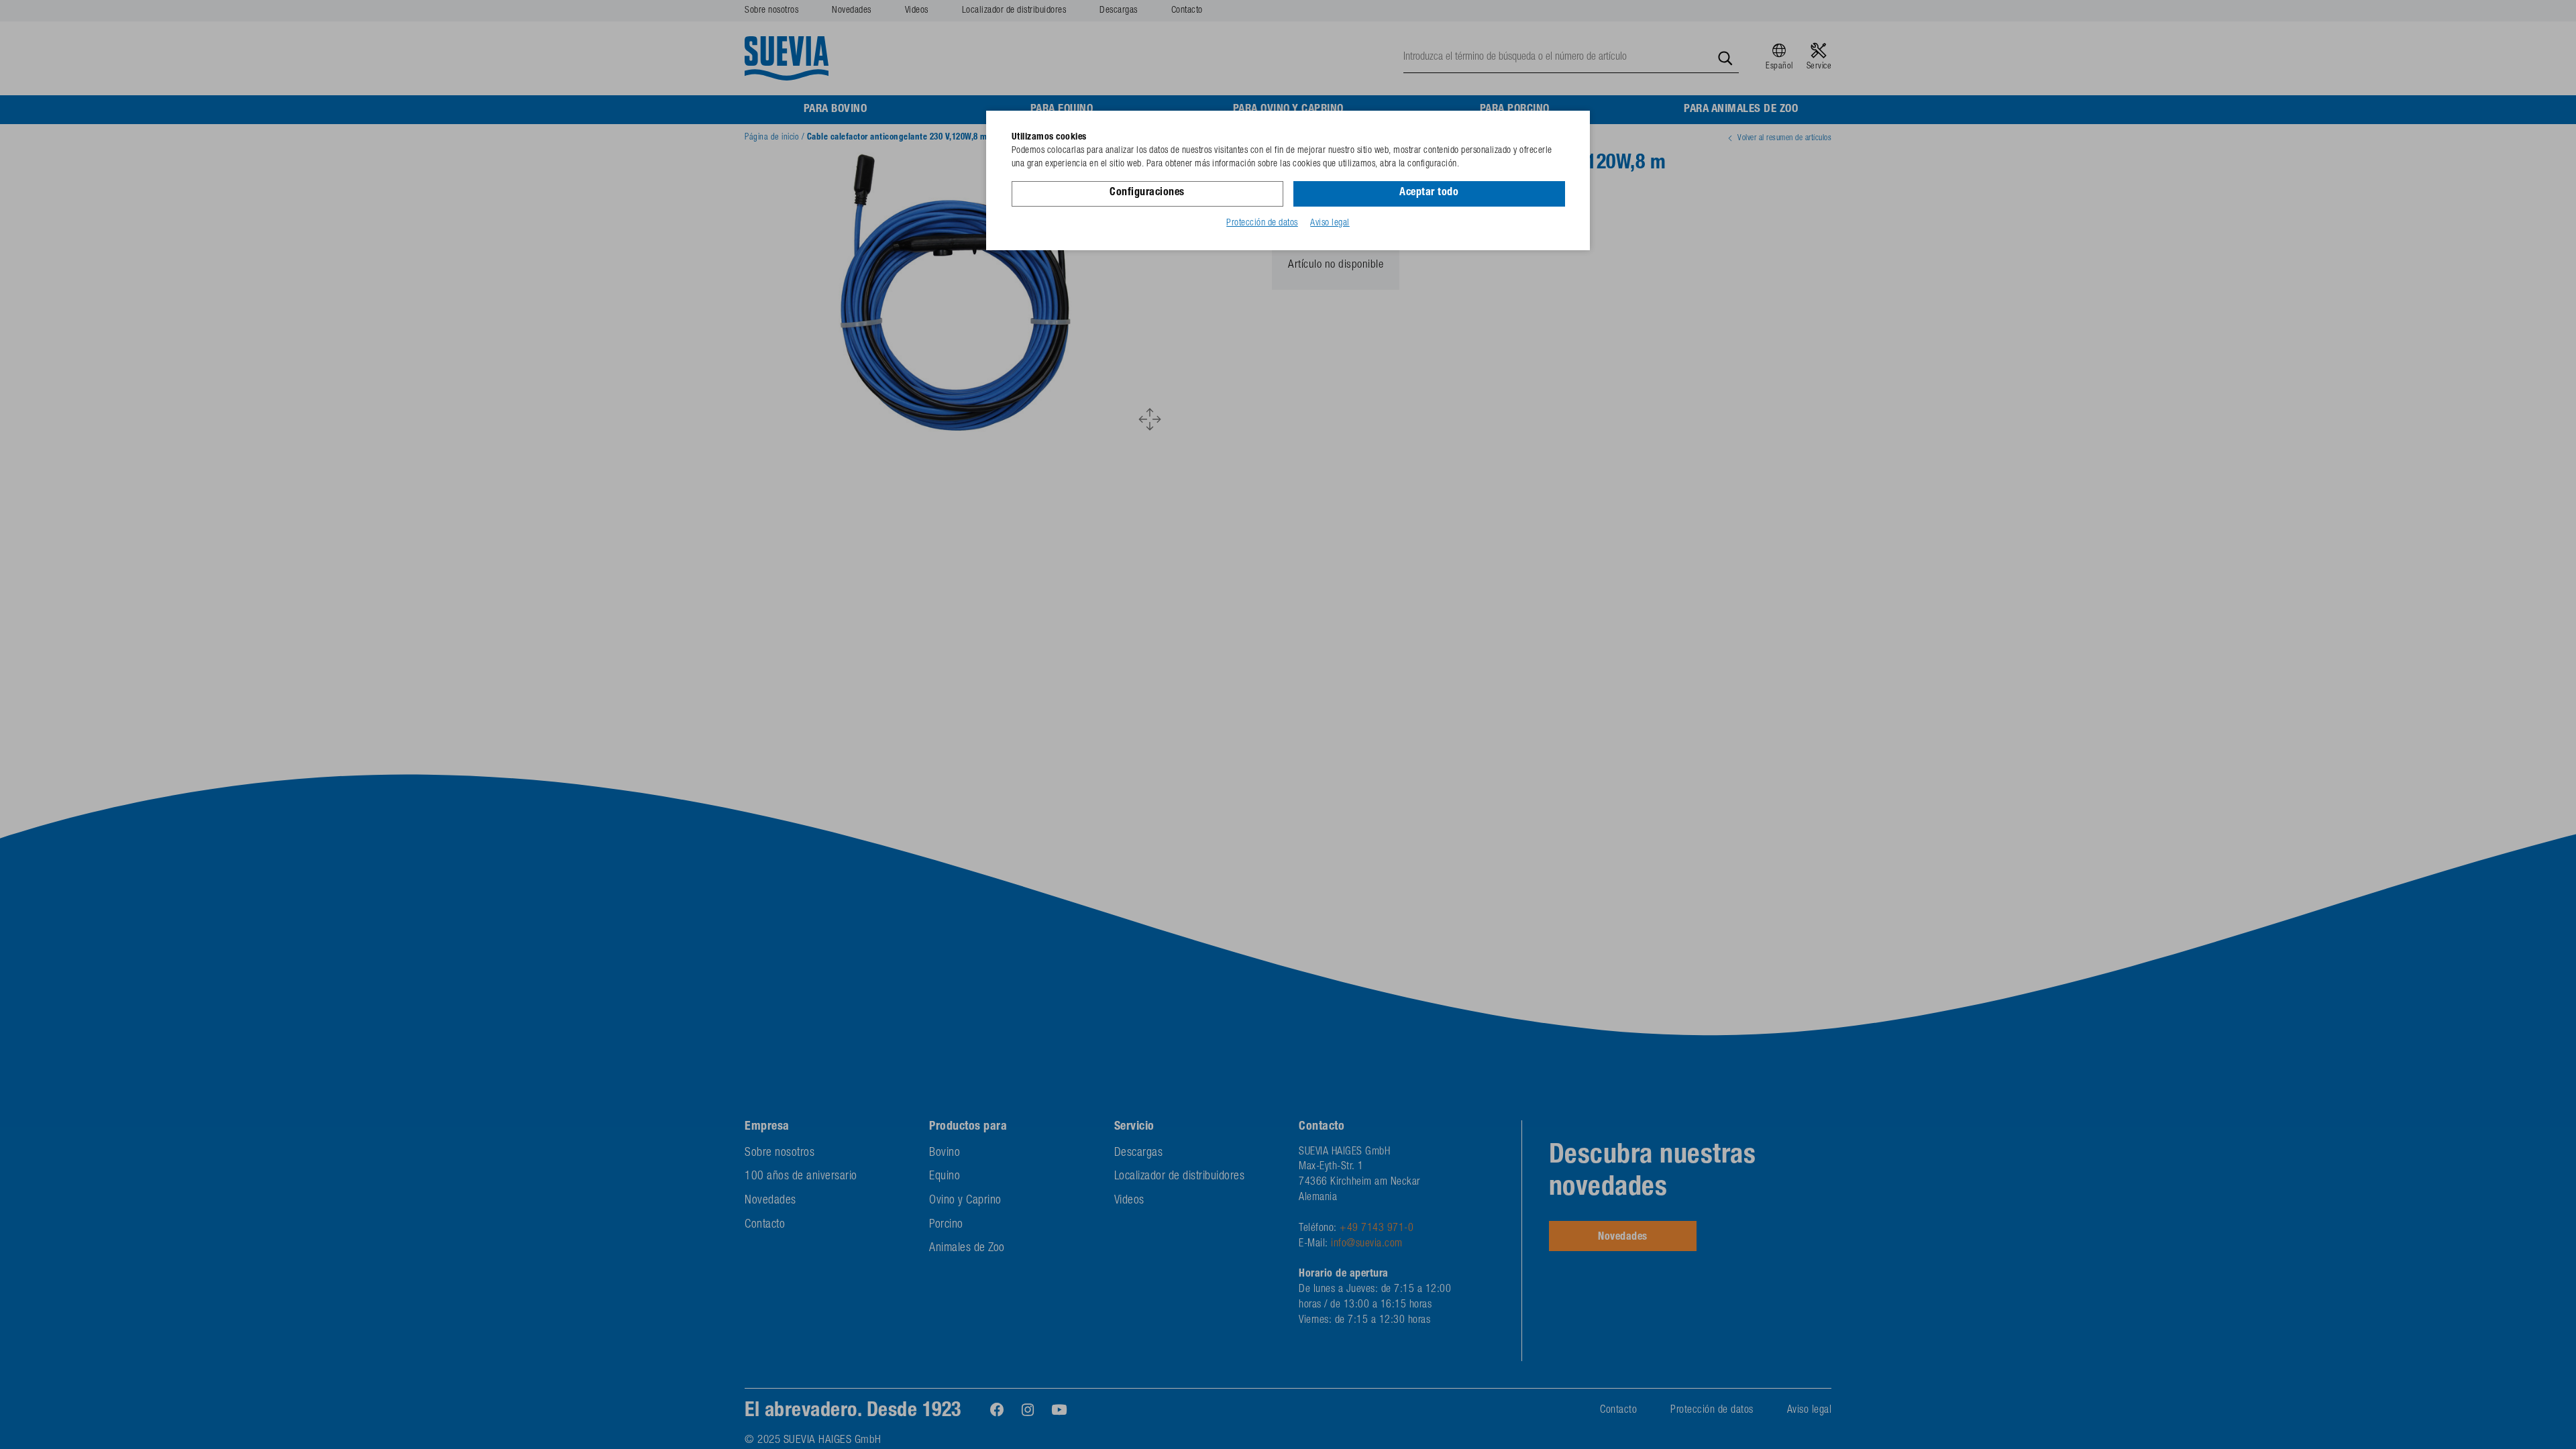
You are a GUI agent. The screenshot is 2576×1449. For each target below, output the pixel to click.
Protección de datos (1262, 223)
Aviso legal (1330, 223)
